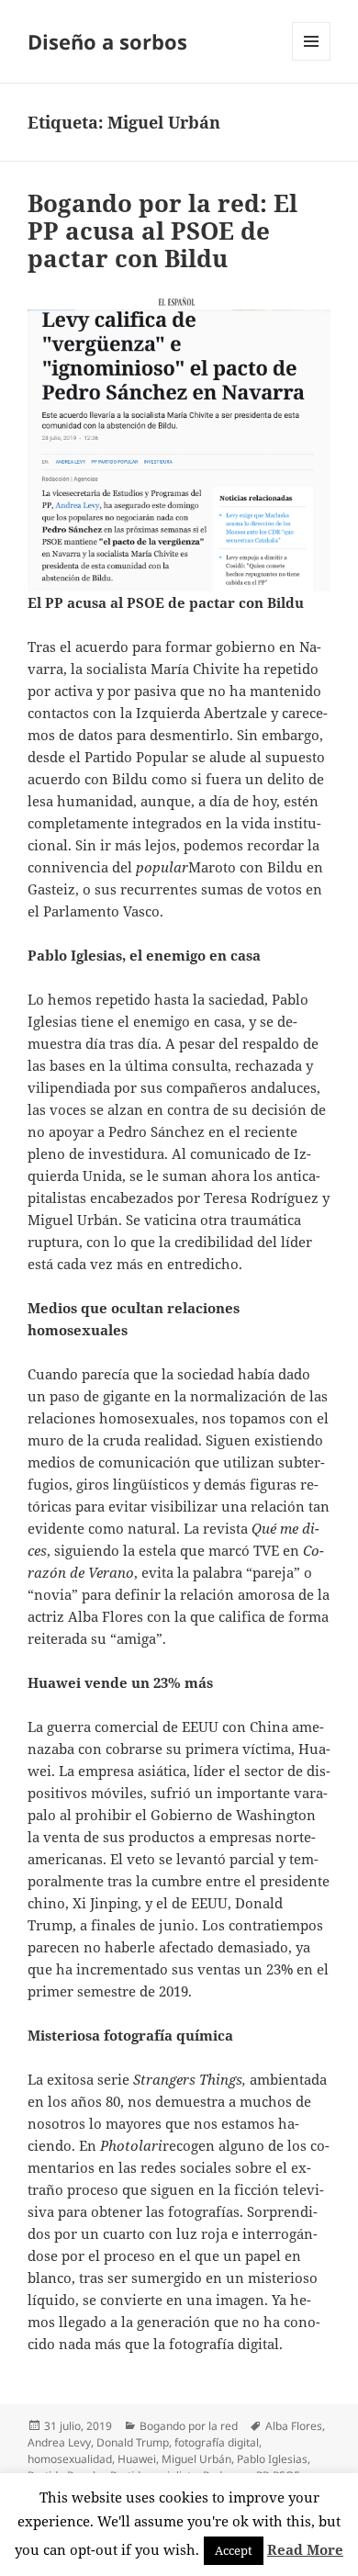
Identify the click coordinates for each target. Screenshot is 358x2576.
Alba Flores (294, 2426)
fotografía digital (217, 2442)
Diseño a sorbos (107, 41)
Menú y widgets (312, 60)
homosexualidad (70, 2459)
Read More (305, 2549)
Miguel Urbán (196, 2459)
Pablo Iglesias (272, 2459)
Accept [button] (234, 2550)
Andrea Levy (59, 2442)
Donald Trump (133, 2442)
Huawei (137, 2459)
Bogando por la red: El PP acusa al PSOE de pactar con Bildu (162, 231)
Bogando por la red (189, 2426)
